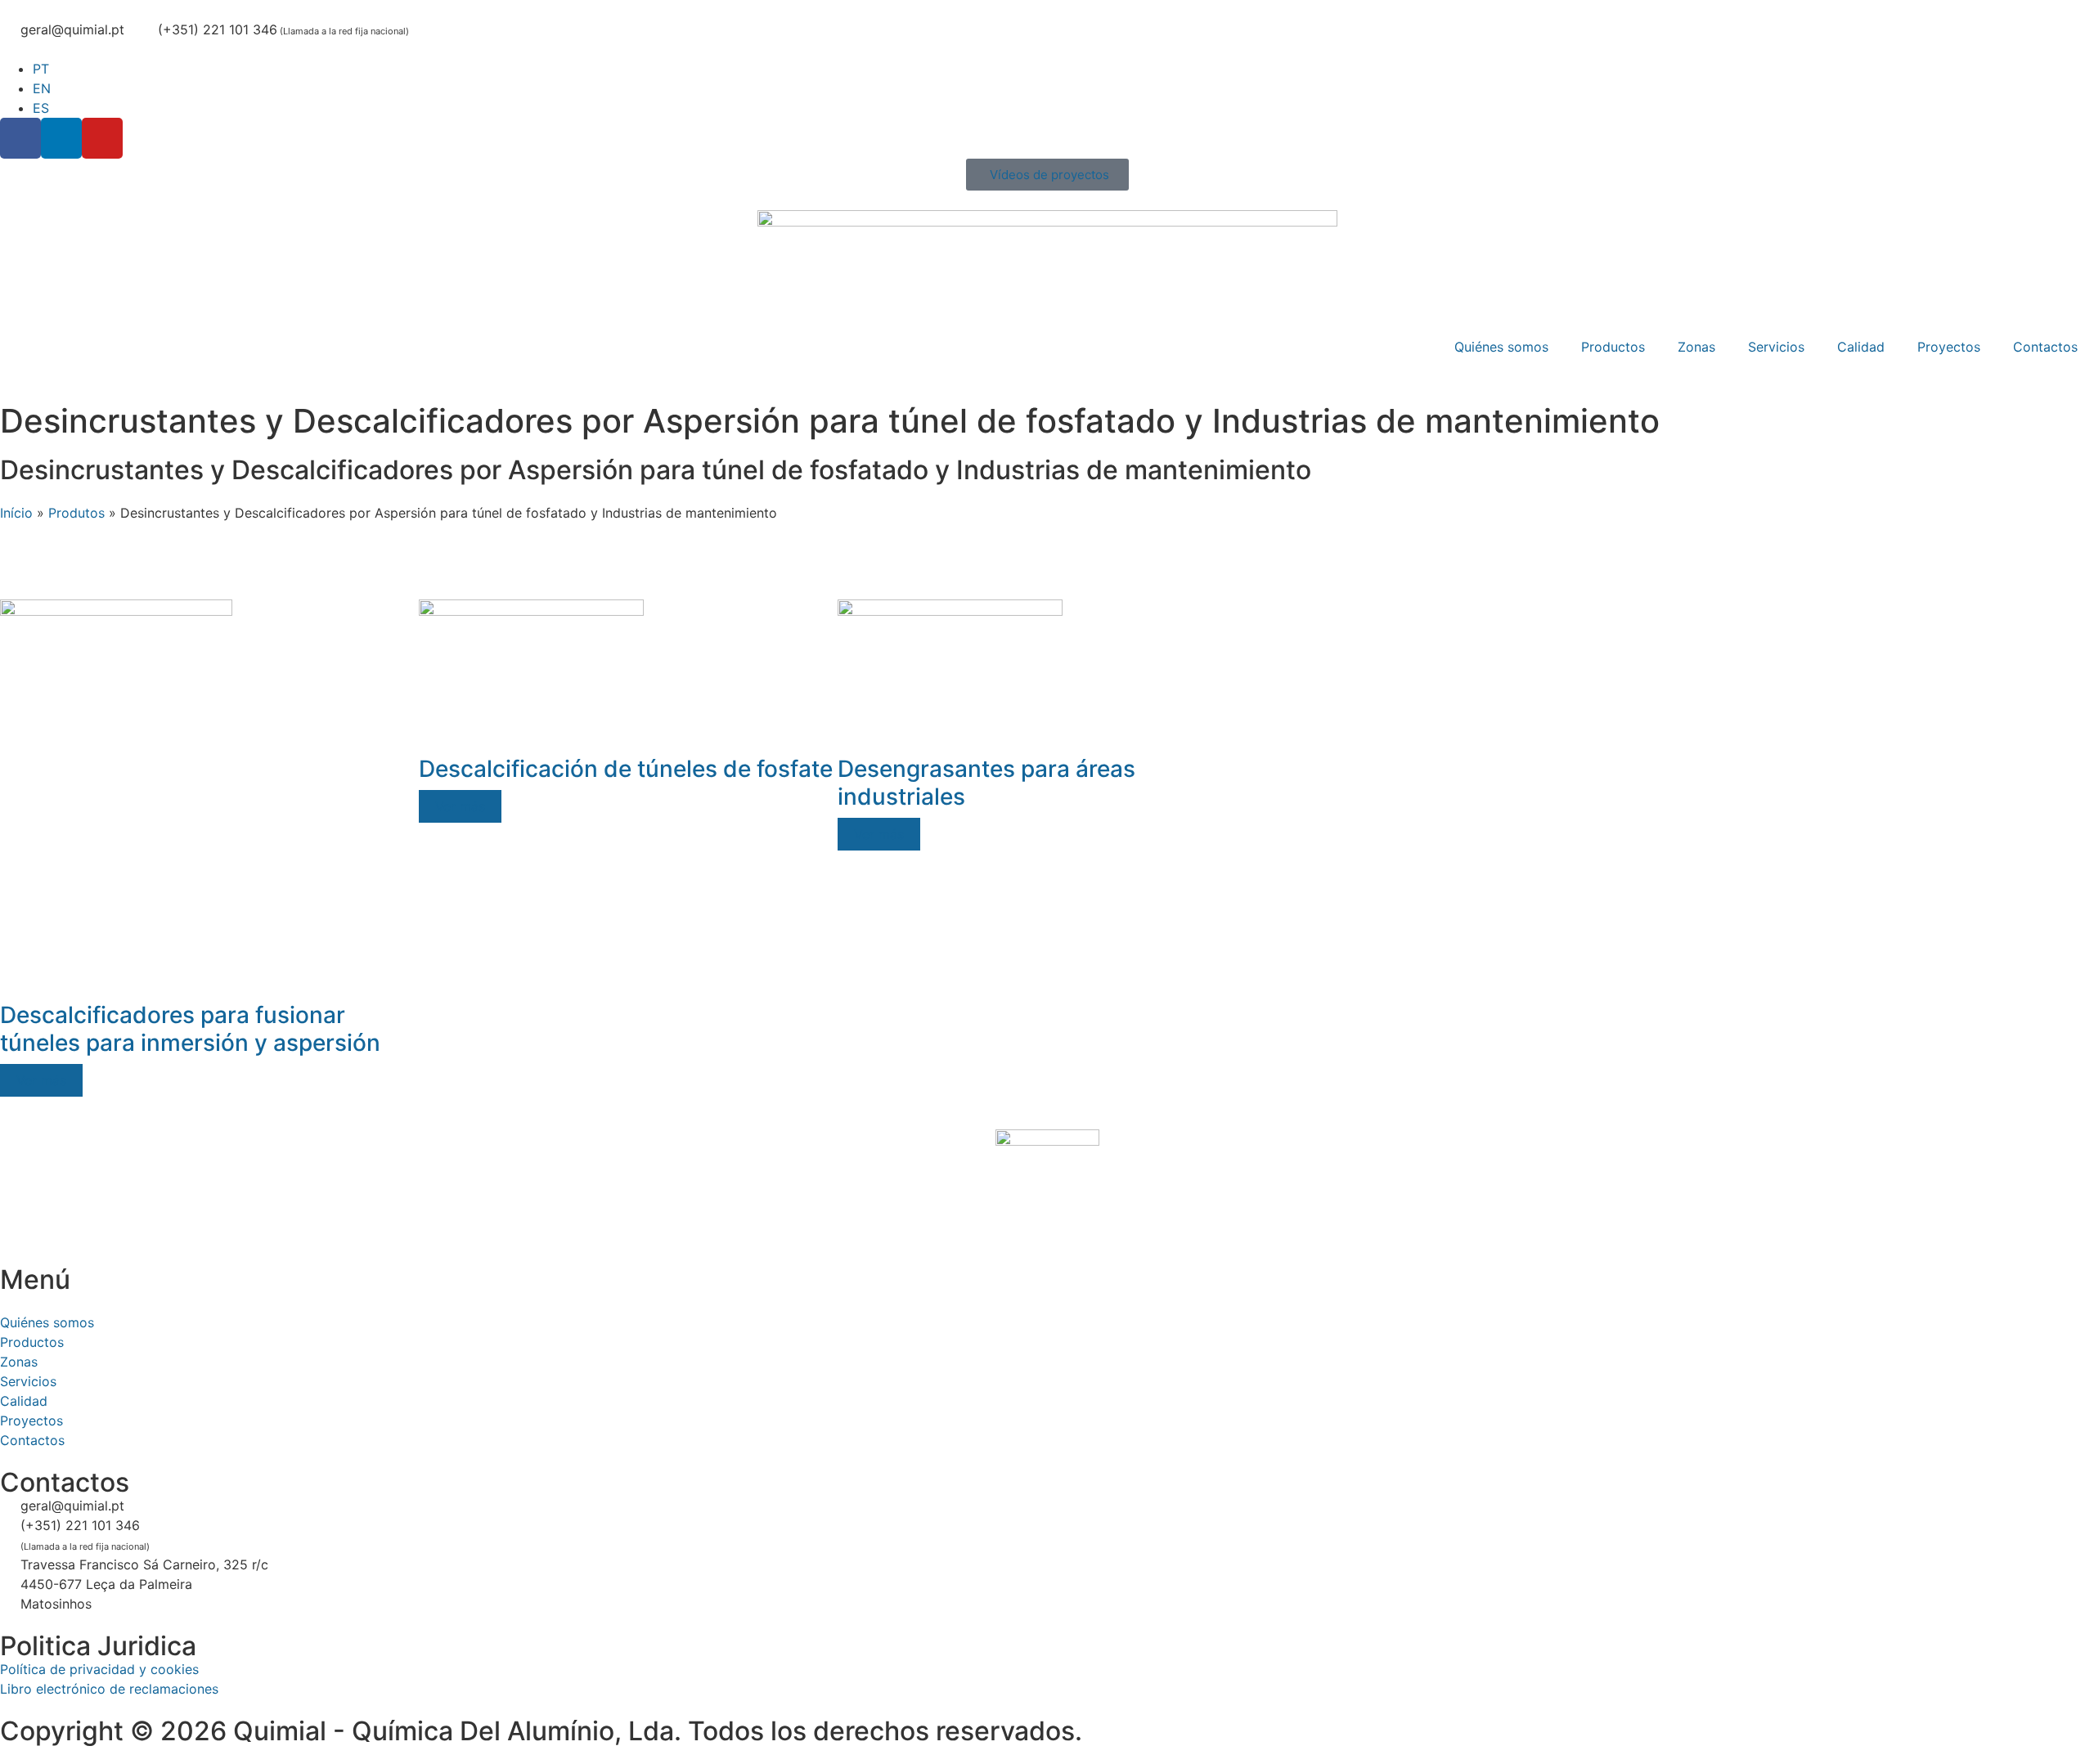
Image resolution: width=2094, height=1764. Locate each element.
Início (16, 513)
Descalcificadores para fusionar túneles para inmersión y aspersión (190, 1029)
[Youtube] (102, 138)
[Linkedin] (61, 138)
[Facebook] (20, 138)
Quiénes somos (1501, 347)
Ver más (41, 1080)
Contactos (2045, 347)
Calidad (1861, 347)
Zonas (1696, 347)
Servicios (1776, 347)
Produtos (76, 513)
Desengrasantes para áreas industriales (986, 783)
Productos (1613, 347)
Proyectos (1949, 347)
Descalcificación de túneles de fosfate (626, 769)
